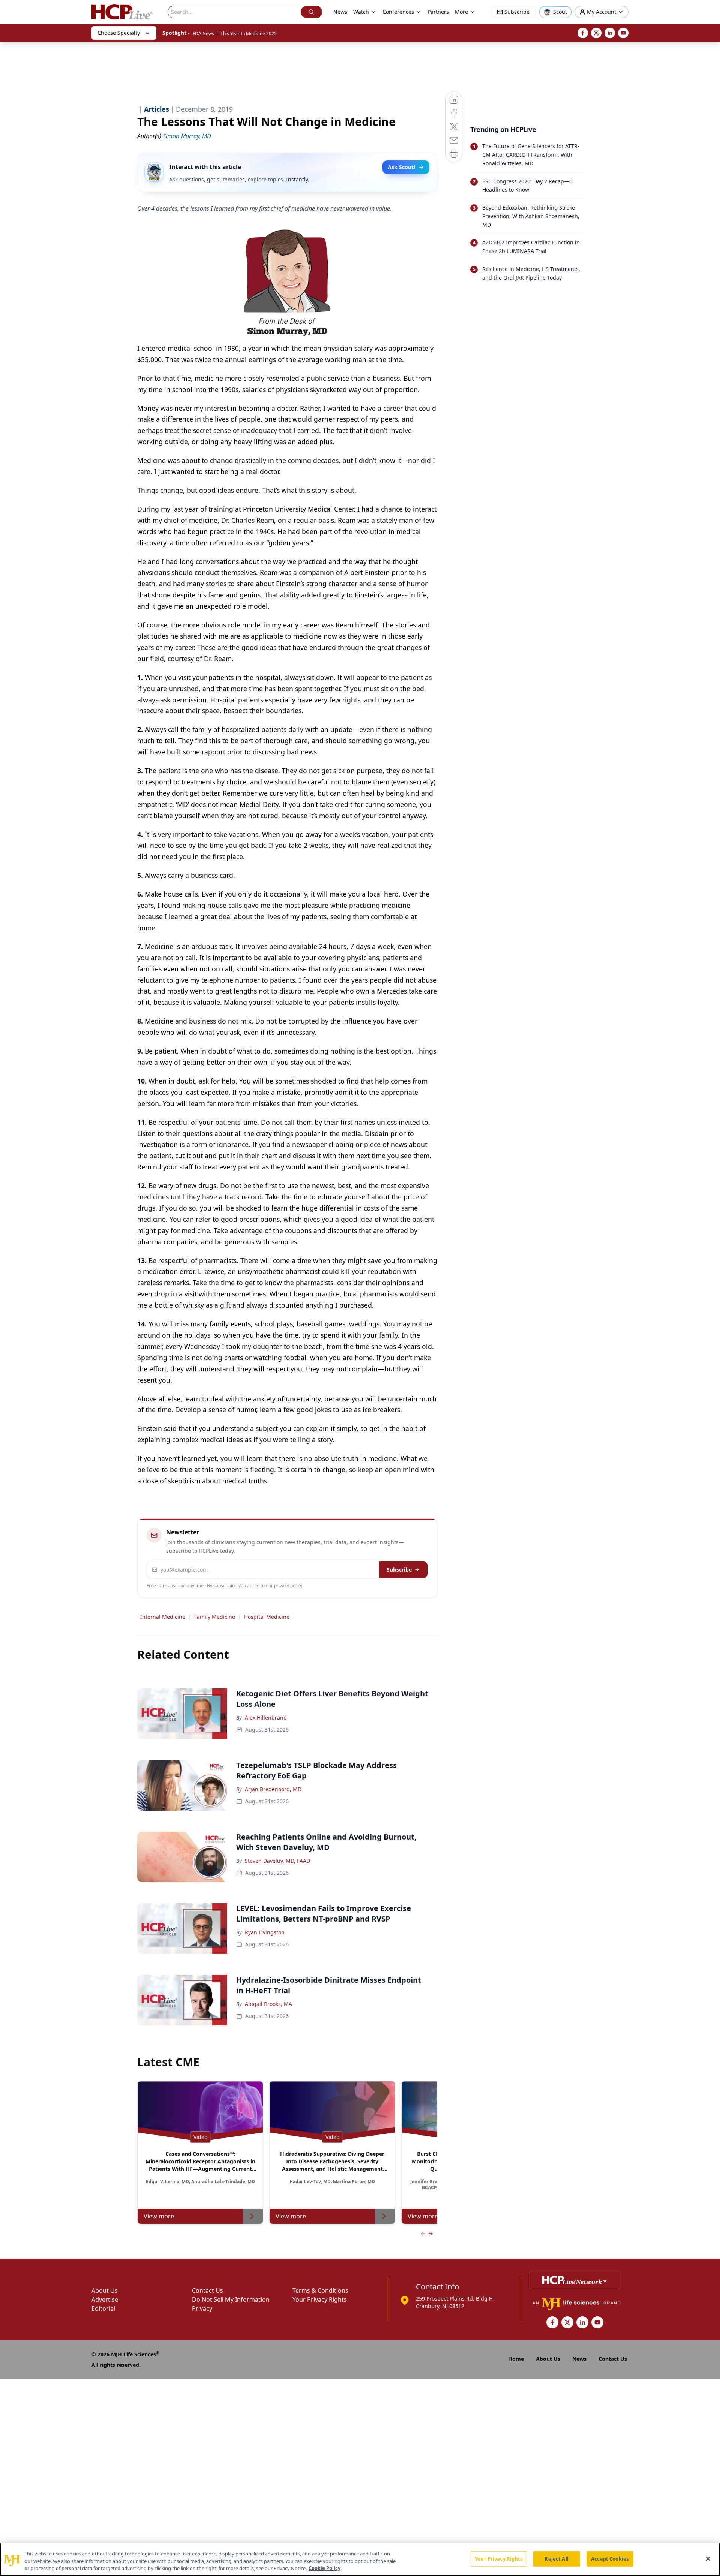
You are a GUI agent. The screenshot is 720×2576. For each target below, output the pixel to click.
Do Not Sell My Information (231, 2299)
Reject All (556, 2558)
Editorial (103, 2308)
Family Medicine (215, 1617)
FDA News (203, 34)
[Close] (708, 2558)
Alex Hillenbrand (266, 1718)
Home (516, 2359)
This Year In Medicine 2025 (249, 34)
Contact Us (208, 2290)
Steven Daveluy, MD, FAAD (277, 1861)
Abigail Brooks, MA (268, 2004)
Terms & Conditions (320, 2290)
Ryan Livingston (265, 1932)
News (340, 12)
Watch (361, 12)
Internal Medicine (163, 1617)
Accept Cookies (610, 2558)
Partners (438, 12)
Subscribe (399, 1569)
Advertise (105, 2299)
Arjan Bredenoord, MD (273, 1789)
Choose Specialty (119, 33)
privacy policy (288, 1586)
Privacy (202, 2308)
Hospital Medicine (267, 1617)
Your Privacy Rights (320, 2299)
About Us (105, 2290)
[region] (360, 2559)
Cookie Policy (325, 2568)
